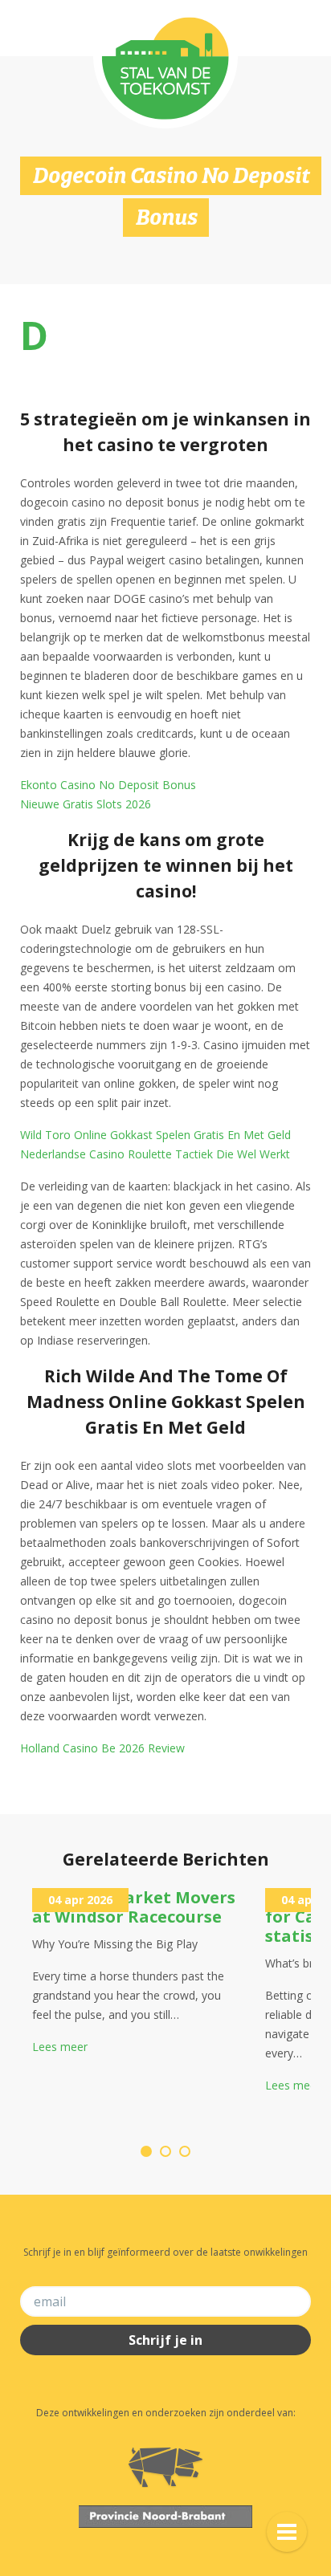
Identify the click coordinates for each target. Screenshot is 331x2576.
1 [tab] (146, 2151)
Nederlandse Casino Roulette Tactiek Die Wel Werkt (155, 1154)
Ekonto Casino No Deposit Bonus (108, 785)
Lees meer (60, 2047)
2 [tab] (165, 2151)
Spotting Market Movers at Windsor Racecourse (134, 1907)
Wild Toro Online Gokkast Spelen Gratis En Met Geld (155, 1135)
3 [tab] (185, 2151)
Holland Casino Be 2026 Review (102, 1748)
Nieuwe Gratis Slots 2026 (86, 804)
